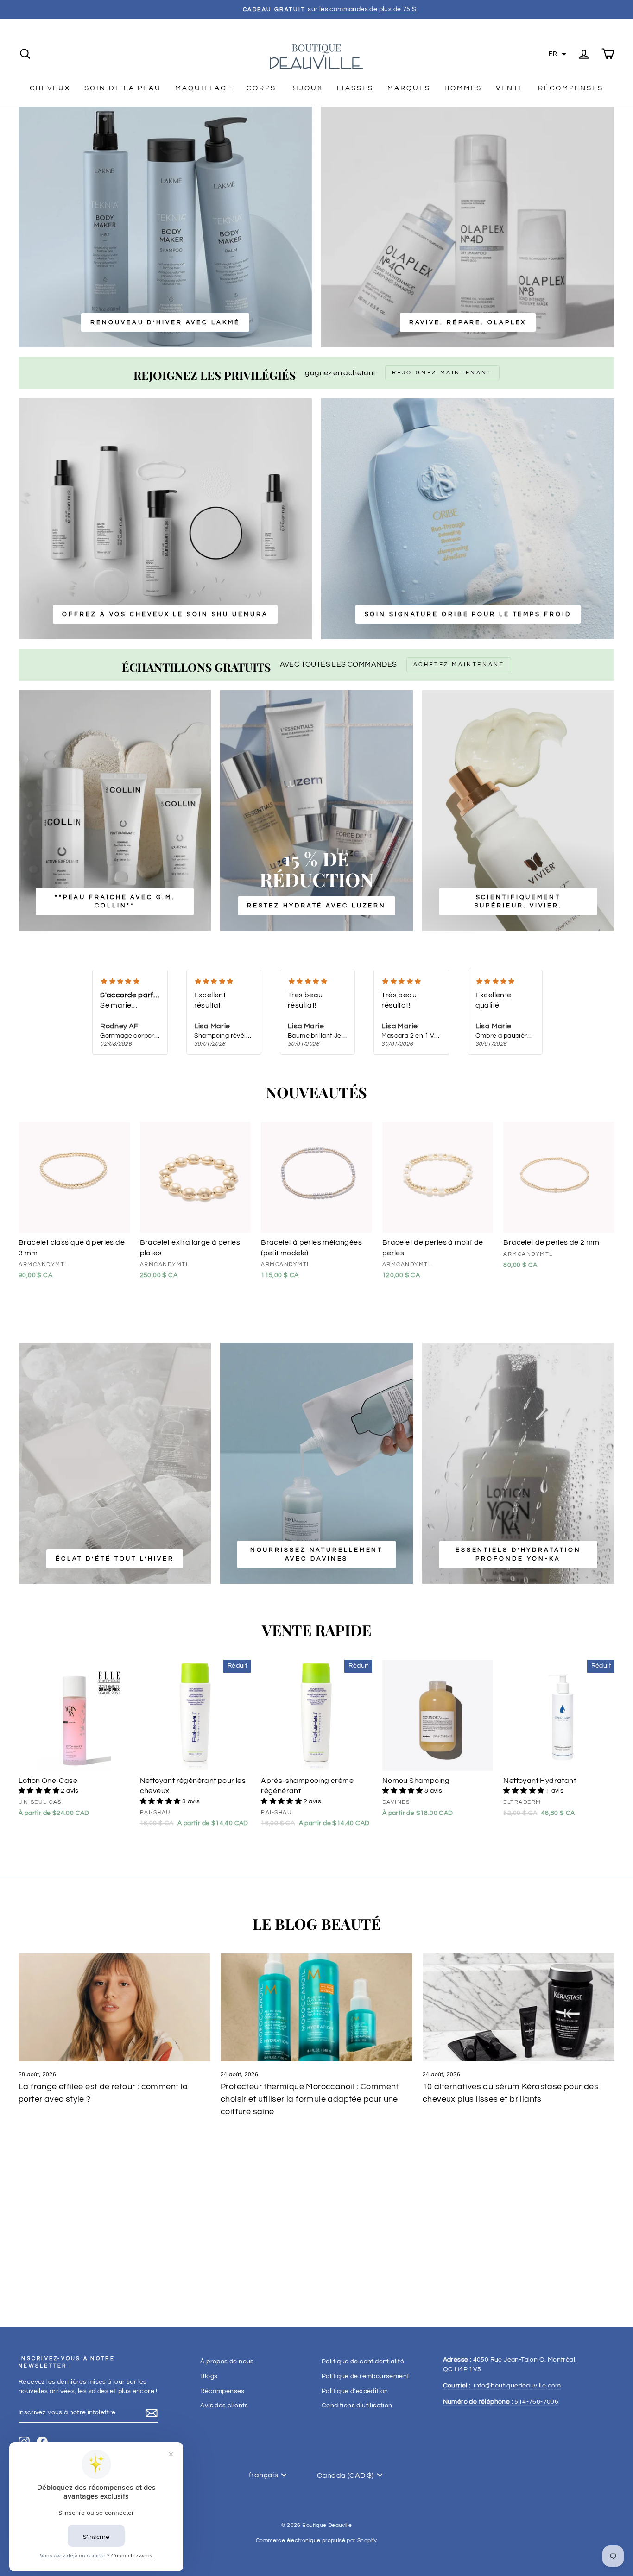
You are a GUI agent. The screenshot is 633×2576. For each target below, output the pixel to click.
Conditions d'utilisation (357, 2406)
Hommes (463, 88)
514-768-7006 (501, 2402)
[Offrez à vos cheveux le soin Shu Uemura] (165, 519)
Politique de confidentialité (363, 2362)
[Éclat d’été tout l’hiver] (115, 1463)
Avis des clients (224, 2406)
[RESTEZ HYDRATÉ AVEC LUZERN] (316, 811)
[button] (557, 54)
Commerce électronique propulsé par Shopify (316, 2541)
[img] (130, 982)
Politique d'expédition (355, 2391)
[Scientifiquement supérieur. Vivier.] (518, 811)
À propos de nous (227, 2362)
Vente (510, 88)
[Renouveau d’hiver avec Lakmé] (165, 227)
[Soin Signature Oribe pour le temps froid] (468, 519)
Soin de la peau (123, 88)
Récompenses (571, 88)
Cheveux (50, 88)
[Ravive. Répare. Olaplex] (468, 227)
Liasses (355, 88)
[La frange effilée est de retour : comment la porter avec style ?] (114, 2007)
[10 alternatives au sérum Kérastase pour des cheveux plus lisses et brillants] (519, 2007)
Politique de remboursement (365, 2376)
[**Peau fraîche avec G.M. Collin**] (115, 811)
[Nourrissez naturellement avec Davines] (316, 1463)
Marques (409, 88)
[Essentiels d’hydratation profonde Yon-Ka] (518, 1463)
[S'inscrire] (152, 2413)
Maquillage (204, 88)
